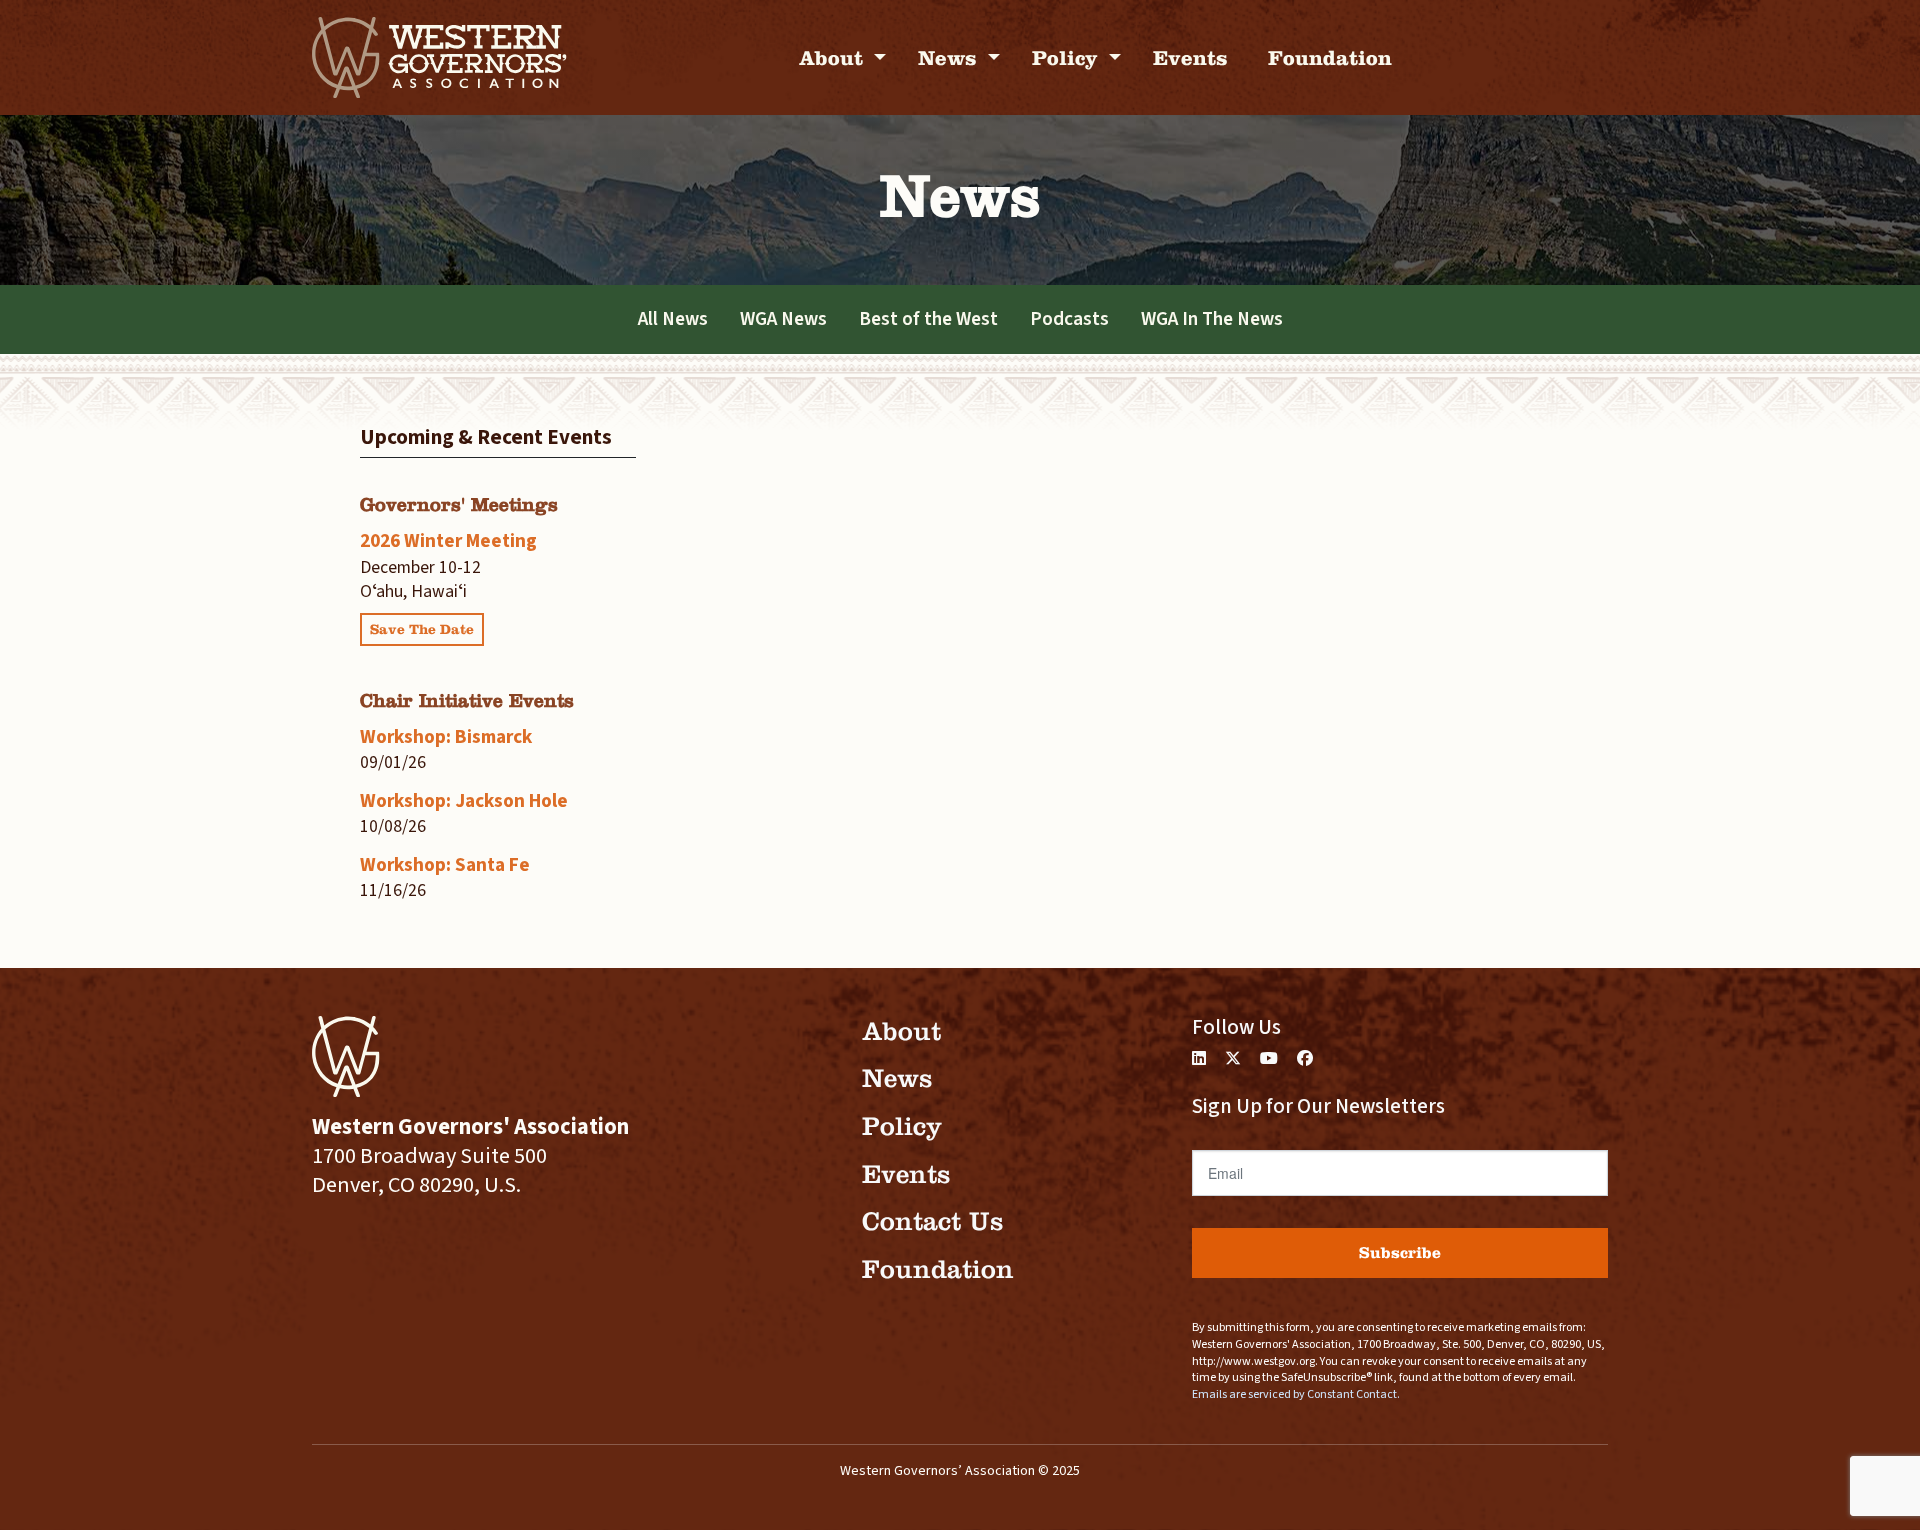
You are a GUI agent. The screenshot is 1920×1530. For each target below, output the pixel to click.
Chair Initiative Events (467, 700)
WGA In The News (1212, 319)
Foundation (1330, 57)
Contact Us (932, 1221)
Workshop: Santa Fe (445, 865)
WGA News (783, 319)
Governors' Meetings (459, 504)
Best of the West (928, 319)
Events (1190, 57)
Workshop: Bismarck (446, 737)
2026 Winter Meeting (448, 541)
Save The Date (422, 629)
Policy (1068, 57)
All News (673, 319)
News (950, 57)
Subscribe (1400, 1252)
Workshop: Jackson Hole (464, 801)
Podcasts (1069, 319)
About (834, 57)
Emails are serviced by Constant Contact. (1296, 1394)
